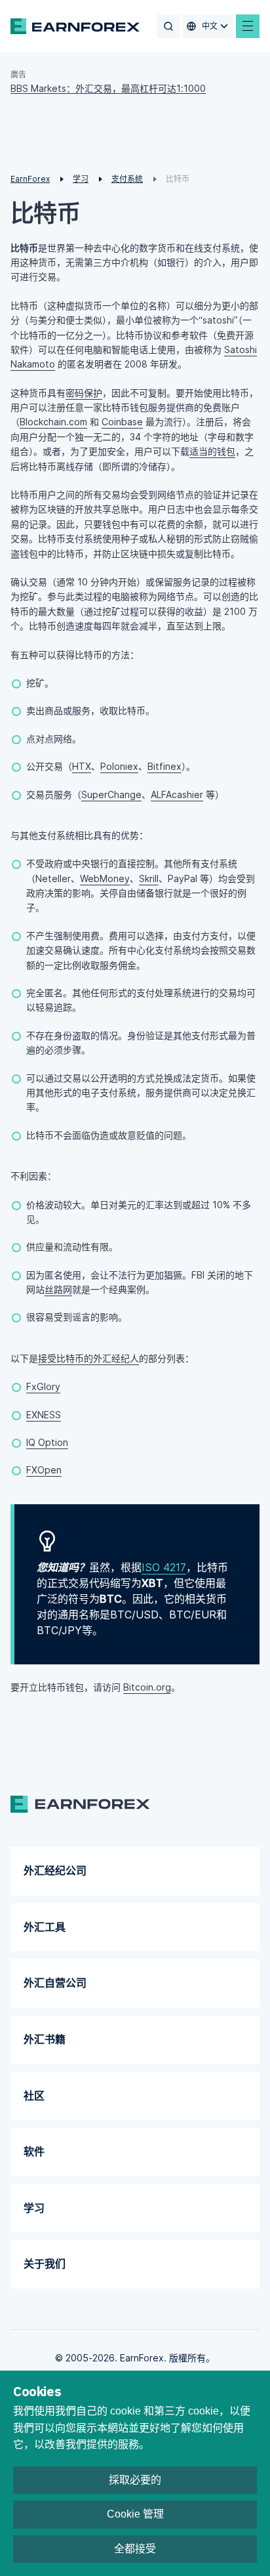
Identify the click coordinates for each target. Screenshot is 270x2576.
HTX (82, 766)
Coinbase (122, 422)
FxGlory (43, 1386)
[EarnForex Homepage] (75, 26)
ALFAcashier (177, 794)
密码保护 (84, 393)
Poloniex (119, 766)
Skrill (149, 878)
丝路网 (58, 1289)
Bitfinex (164, 766)
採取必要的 (135, 2480)
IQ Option (47, 1442)
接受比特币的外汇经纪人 (88, 1358)
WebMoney (105, 878)
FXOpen (44, 1470)
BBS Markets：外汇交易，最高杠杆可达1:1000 (108, 88)
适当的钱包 (212, 451)
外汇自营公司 (55, 1983)
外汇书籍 (45, 2039)
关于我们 (45, 2264)
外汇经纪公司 (55, 1870)
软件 (34, 2151)
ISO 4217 (164, 1567)
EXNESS (44, 1415)
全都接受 (135, 2549)
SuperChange (111, 794)
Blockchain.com (53, 422)
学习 (34, 2208)
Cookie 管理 (135, 2514)
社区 (34, 2096)
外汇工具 (45, 1927)
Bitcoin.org (147, 1687)
